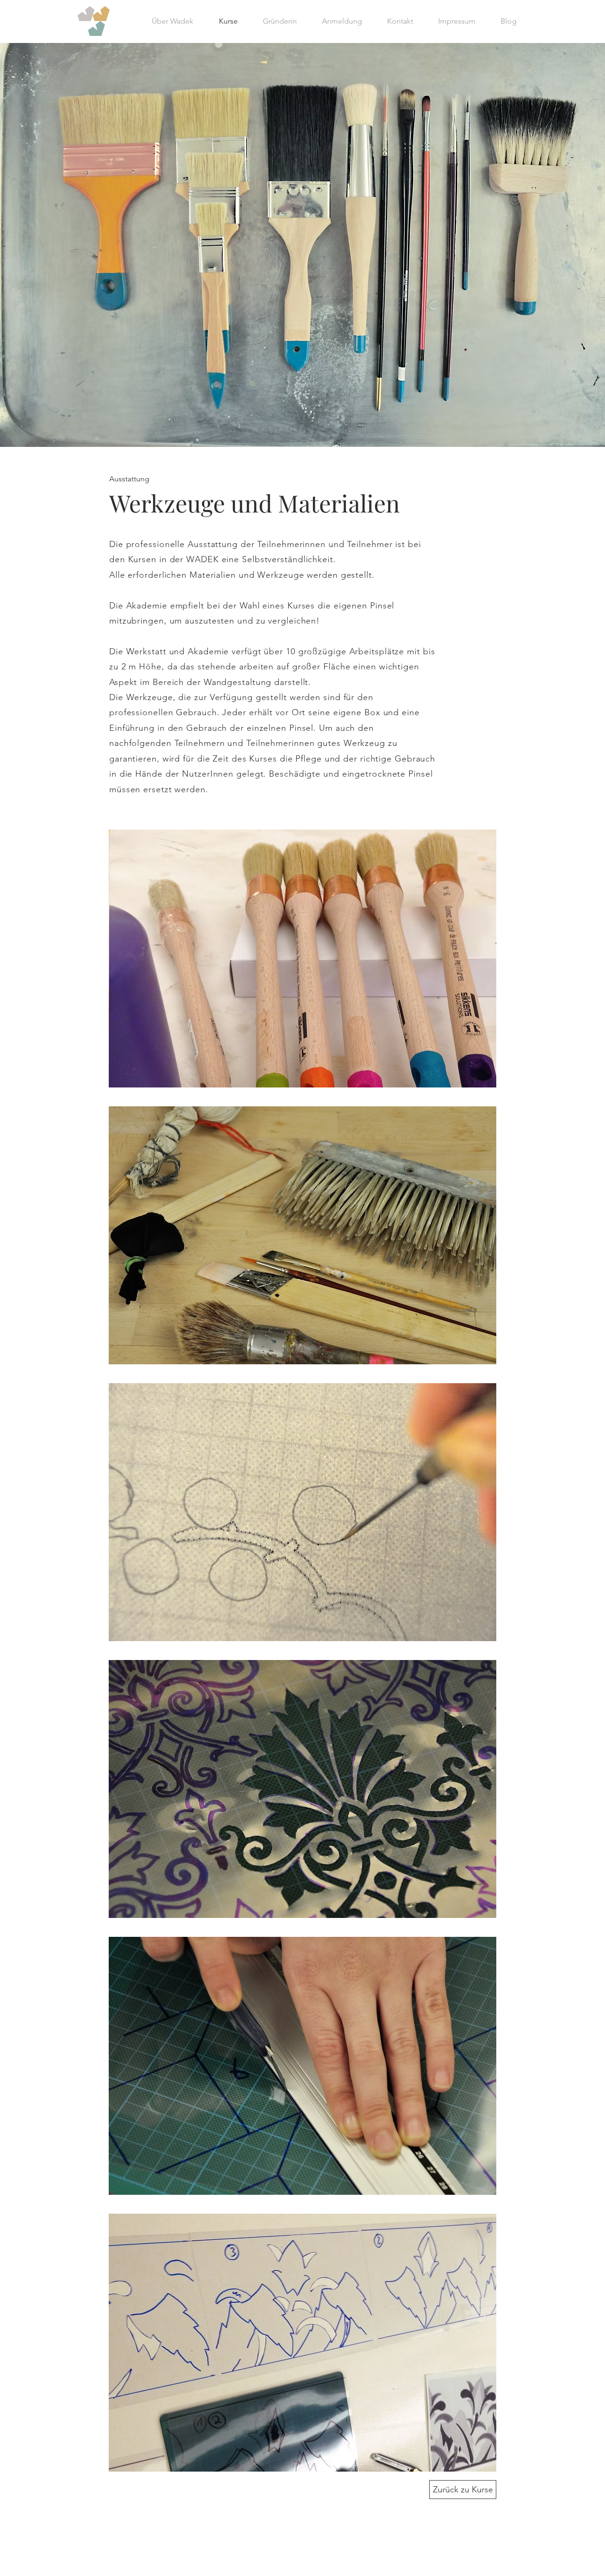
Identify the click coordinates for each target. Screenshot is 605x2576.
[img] (302, 959)
